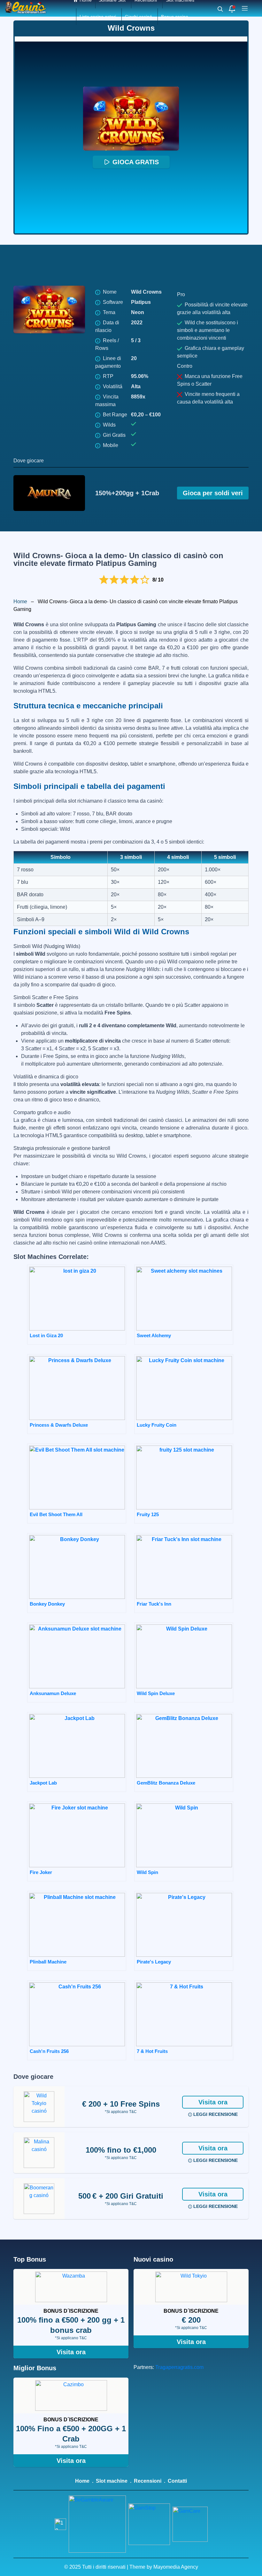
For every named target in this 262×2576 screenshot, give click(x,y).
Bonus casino (175, 17)
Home (20, 602)
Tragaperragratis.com (179, 2367)
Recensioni (148, 2481)
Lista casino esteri (98, 17)
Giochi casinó (139, 17)
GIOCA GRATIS (136, 162)
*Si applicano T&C (121, 2112)
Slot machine (112, 2481)
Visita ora (213, 2102)
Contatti (177, 2481)
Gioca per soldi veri (213, 493)
